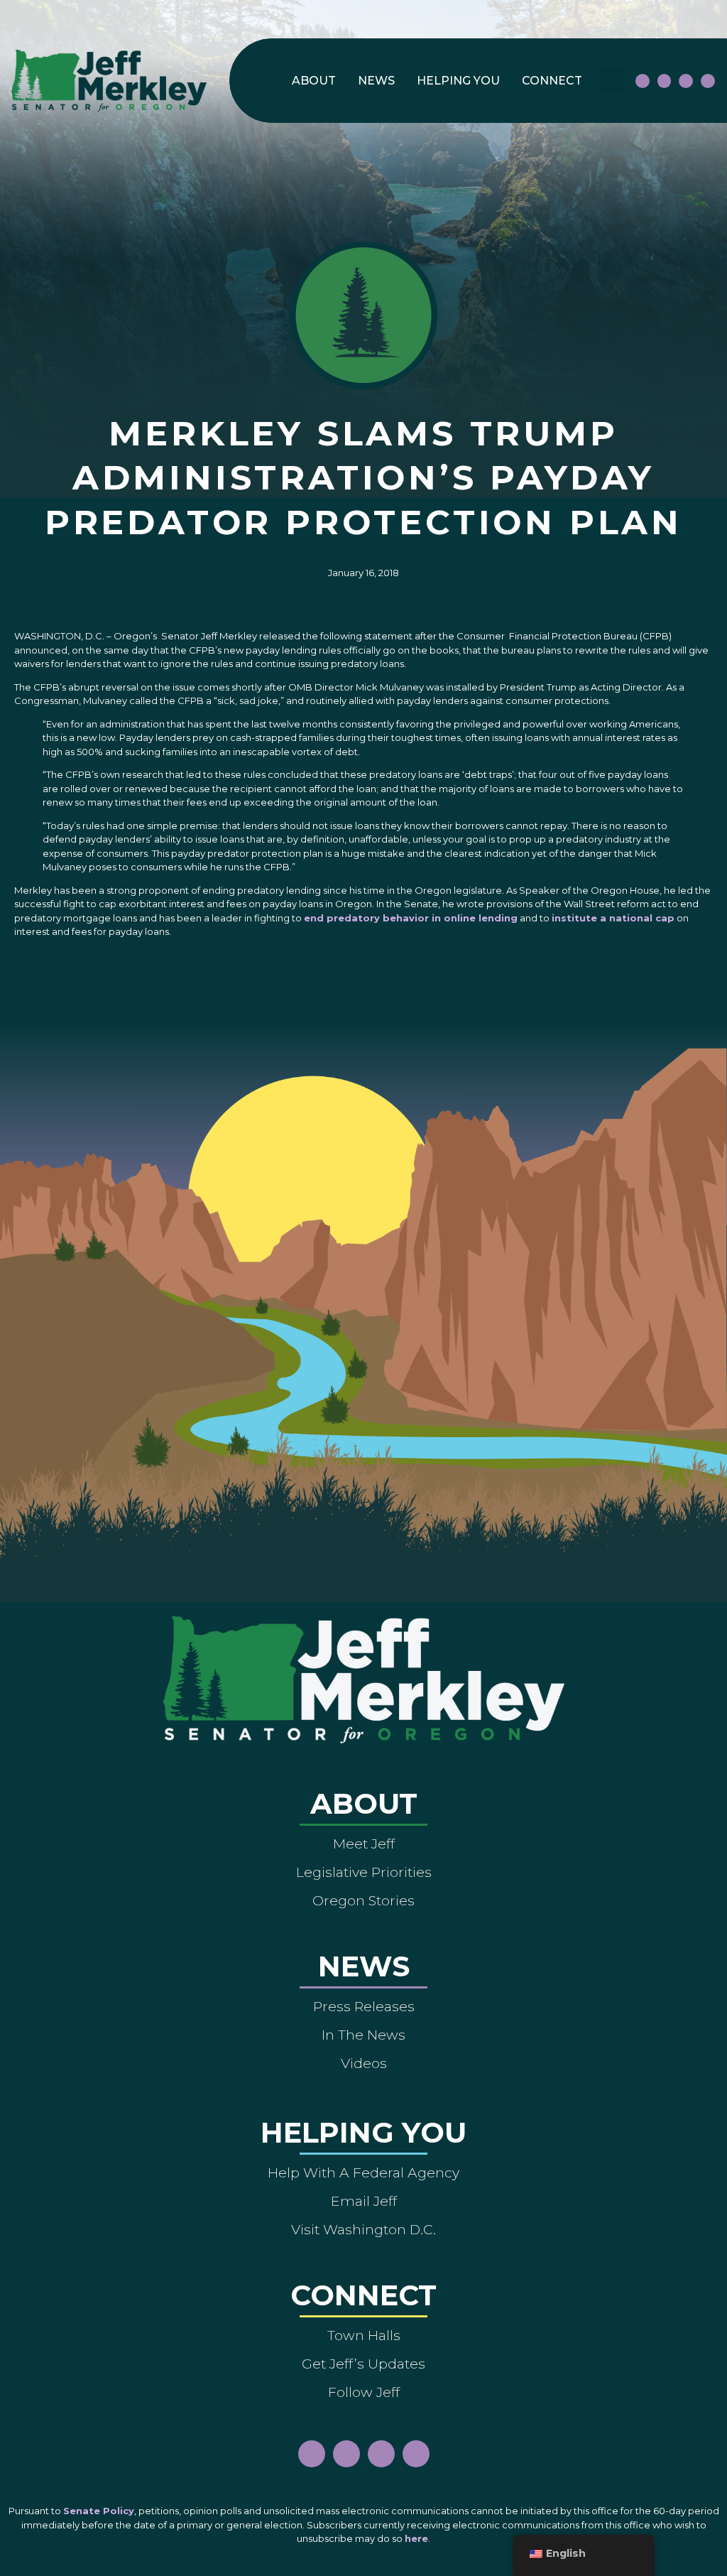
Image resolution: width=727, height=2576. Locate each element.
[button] (612, 81)
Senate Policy (99, 2511)
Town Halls (364, 2335)
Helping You (458, 81)
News (376, 81)
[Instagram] (665, 81)
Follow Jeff (364, 2392)
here (416, 2538)
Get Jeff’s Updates (363, 2364)
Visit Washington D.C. (363, 2229)
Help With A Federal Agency (363, 2172)
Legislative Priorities (364, 1872)
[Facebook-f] (643, 81)
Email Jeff (364, 2201)
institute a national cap (613, 918)
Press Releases (364, 2006)
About (314, 81)
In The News (363, 2035)
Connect (552, 81)
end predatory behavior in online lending (411, 918)
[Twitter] (708, 81)
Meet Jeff (364, 1844)
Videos (364, 2063)
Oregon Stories (363, 1900)
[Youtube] (686, 81)
